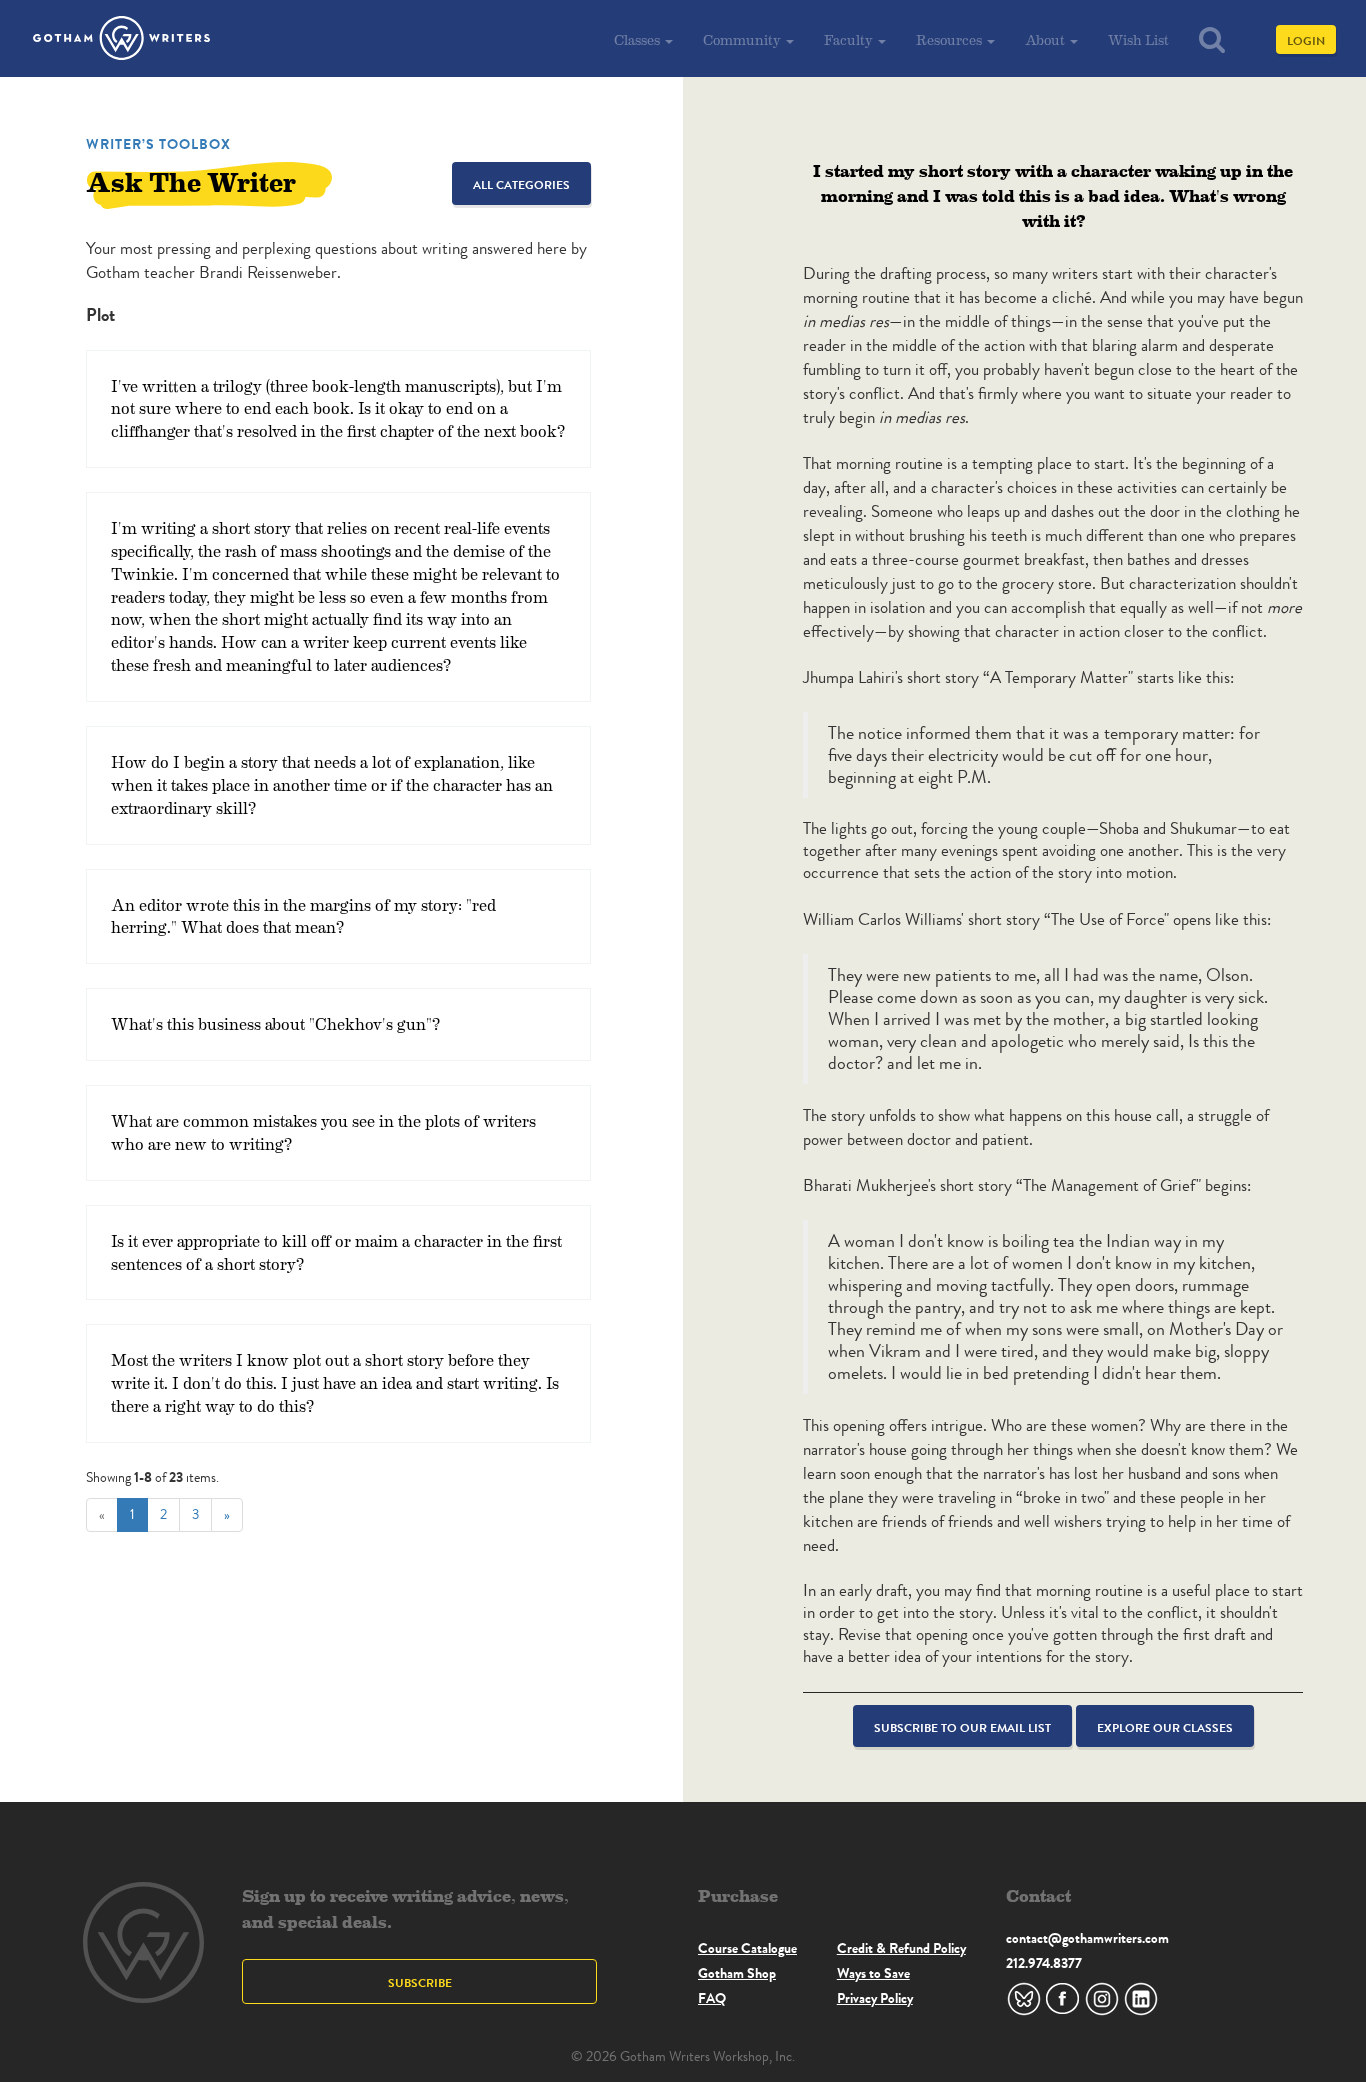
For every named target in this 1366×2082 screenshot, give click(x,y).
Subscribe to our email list (962, 1727)
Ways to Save (873, 1973)
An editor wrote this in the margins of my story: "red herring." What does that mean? (303, 916)
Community (743, 39)
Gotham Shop (737, 1973)
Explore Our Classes (1165, 1727)
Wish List (1138, 39)
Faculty (850, 39)
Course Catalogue (747, 1948)
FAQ (712, 1998)
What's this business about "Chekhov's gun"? (275, 1023)
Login (1306, 40)
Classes (638, 39)
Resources (950, 39)
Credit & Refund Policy (901, 1948)
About (1046, 39)
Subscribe (420, 1982)
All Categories (521, 184)
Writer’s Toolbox (158, 144)
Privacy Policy (875, 1998)
